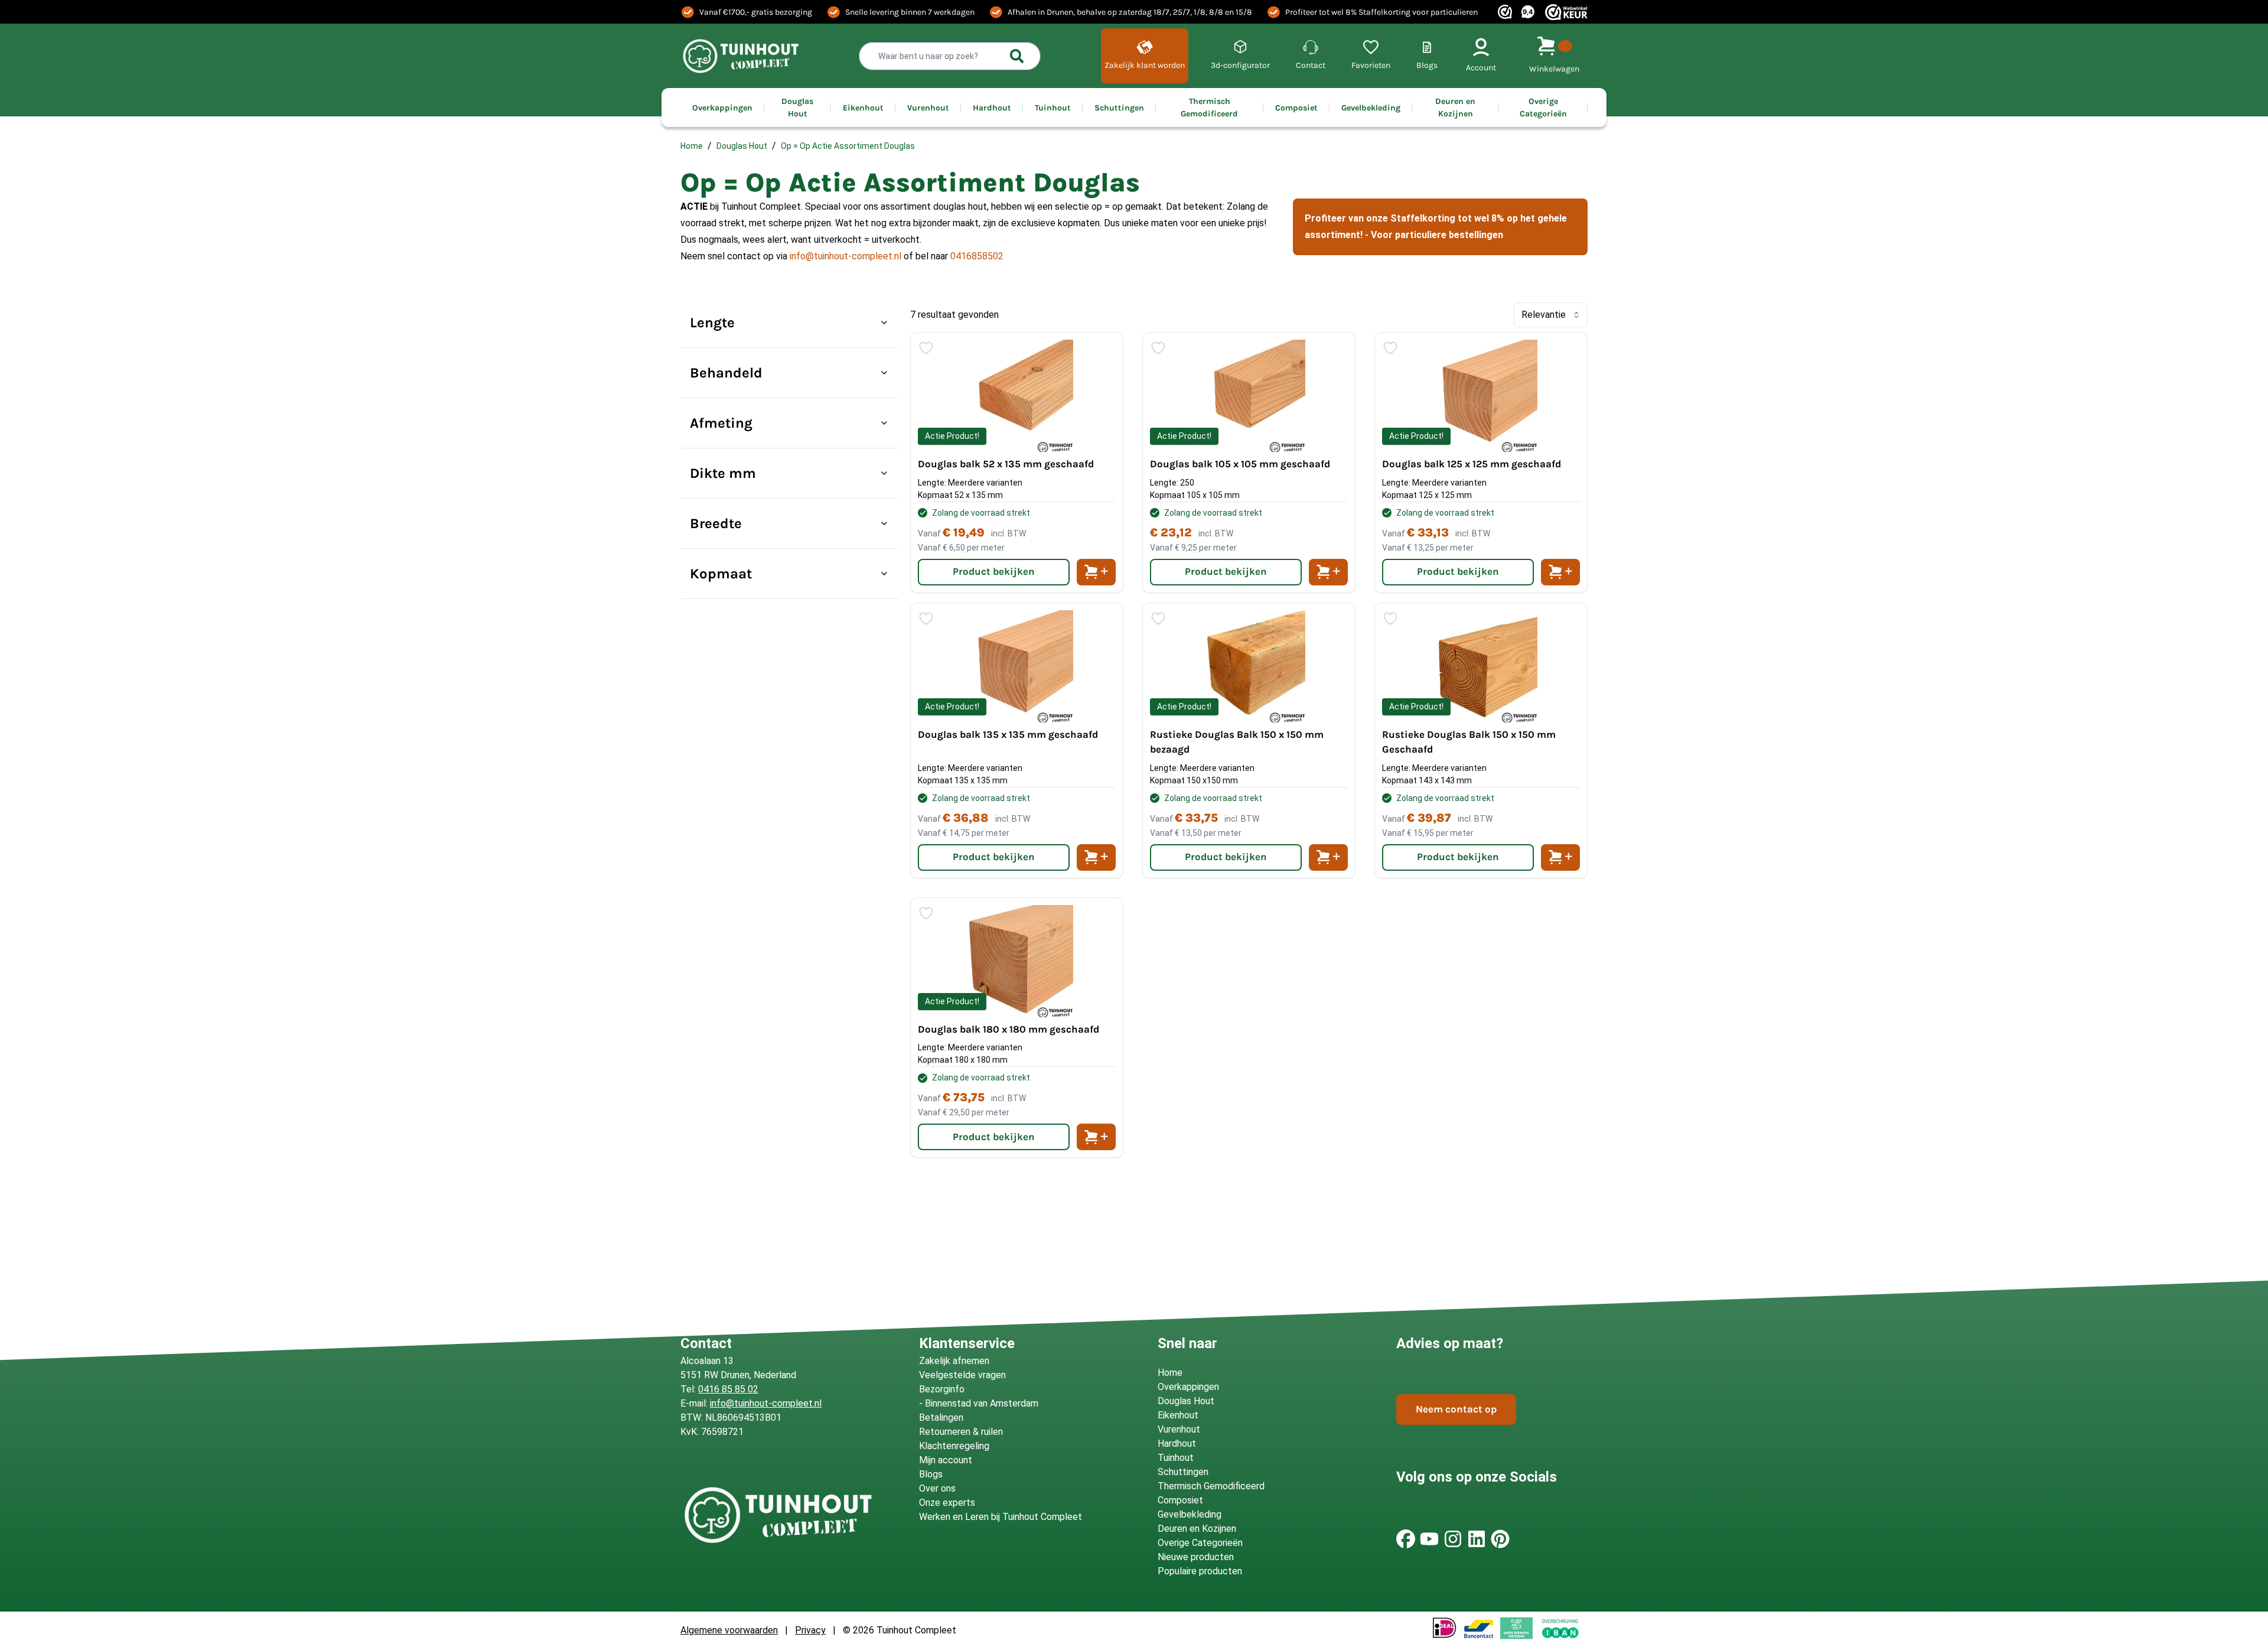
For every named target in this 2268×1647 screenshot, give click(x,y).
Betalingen (941, 1417)
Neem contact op (1456, 1409)
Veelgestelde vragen (962, 1375)
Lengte (712, 323)
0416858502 (977, 256)
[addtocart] (1096, 572)
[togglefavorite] (926, 348)
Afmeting (721, 423)
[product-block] (1017, 463)
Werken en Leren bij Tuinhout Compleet (1001, 1517)
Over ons (937, 1488)
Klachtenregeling (954, 1446)
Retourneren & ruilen (961, 1432)
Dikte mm (723, 473)
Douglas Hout (742, 146)
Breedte (716, 523)
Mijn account (946, 1460)
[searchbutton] (1017, 56)
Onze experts (947, 1503)
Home (692, 146)
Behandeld (726, 373)
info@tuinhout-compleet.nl (845, 256)
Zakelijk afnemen (954, 1361)
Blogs (931, 1474)
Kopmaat (721, 574)
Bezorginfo (942, 1389)
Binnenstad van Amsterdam (982, 1403)
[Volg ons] (1406, 1539)
